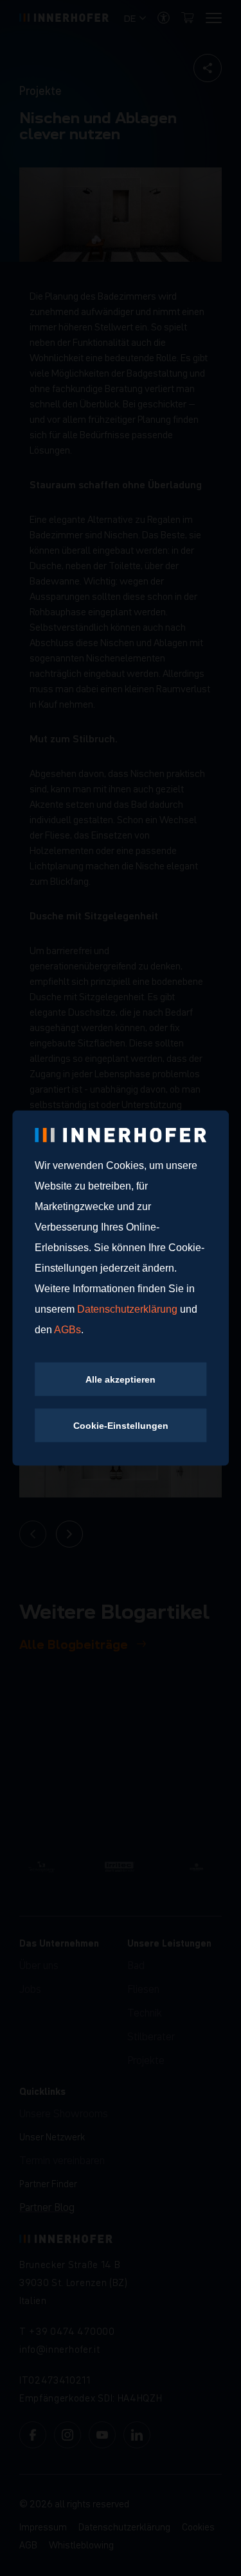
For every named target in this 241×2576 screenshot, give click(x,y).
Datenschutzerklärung (129, 1309)
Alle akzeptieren (121, 1379)
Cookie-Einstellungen (121, 1426)
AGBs (67, 1330)
